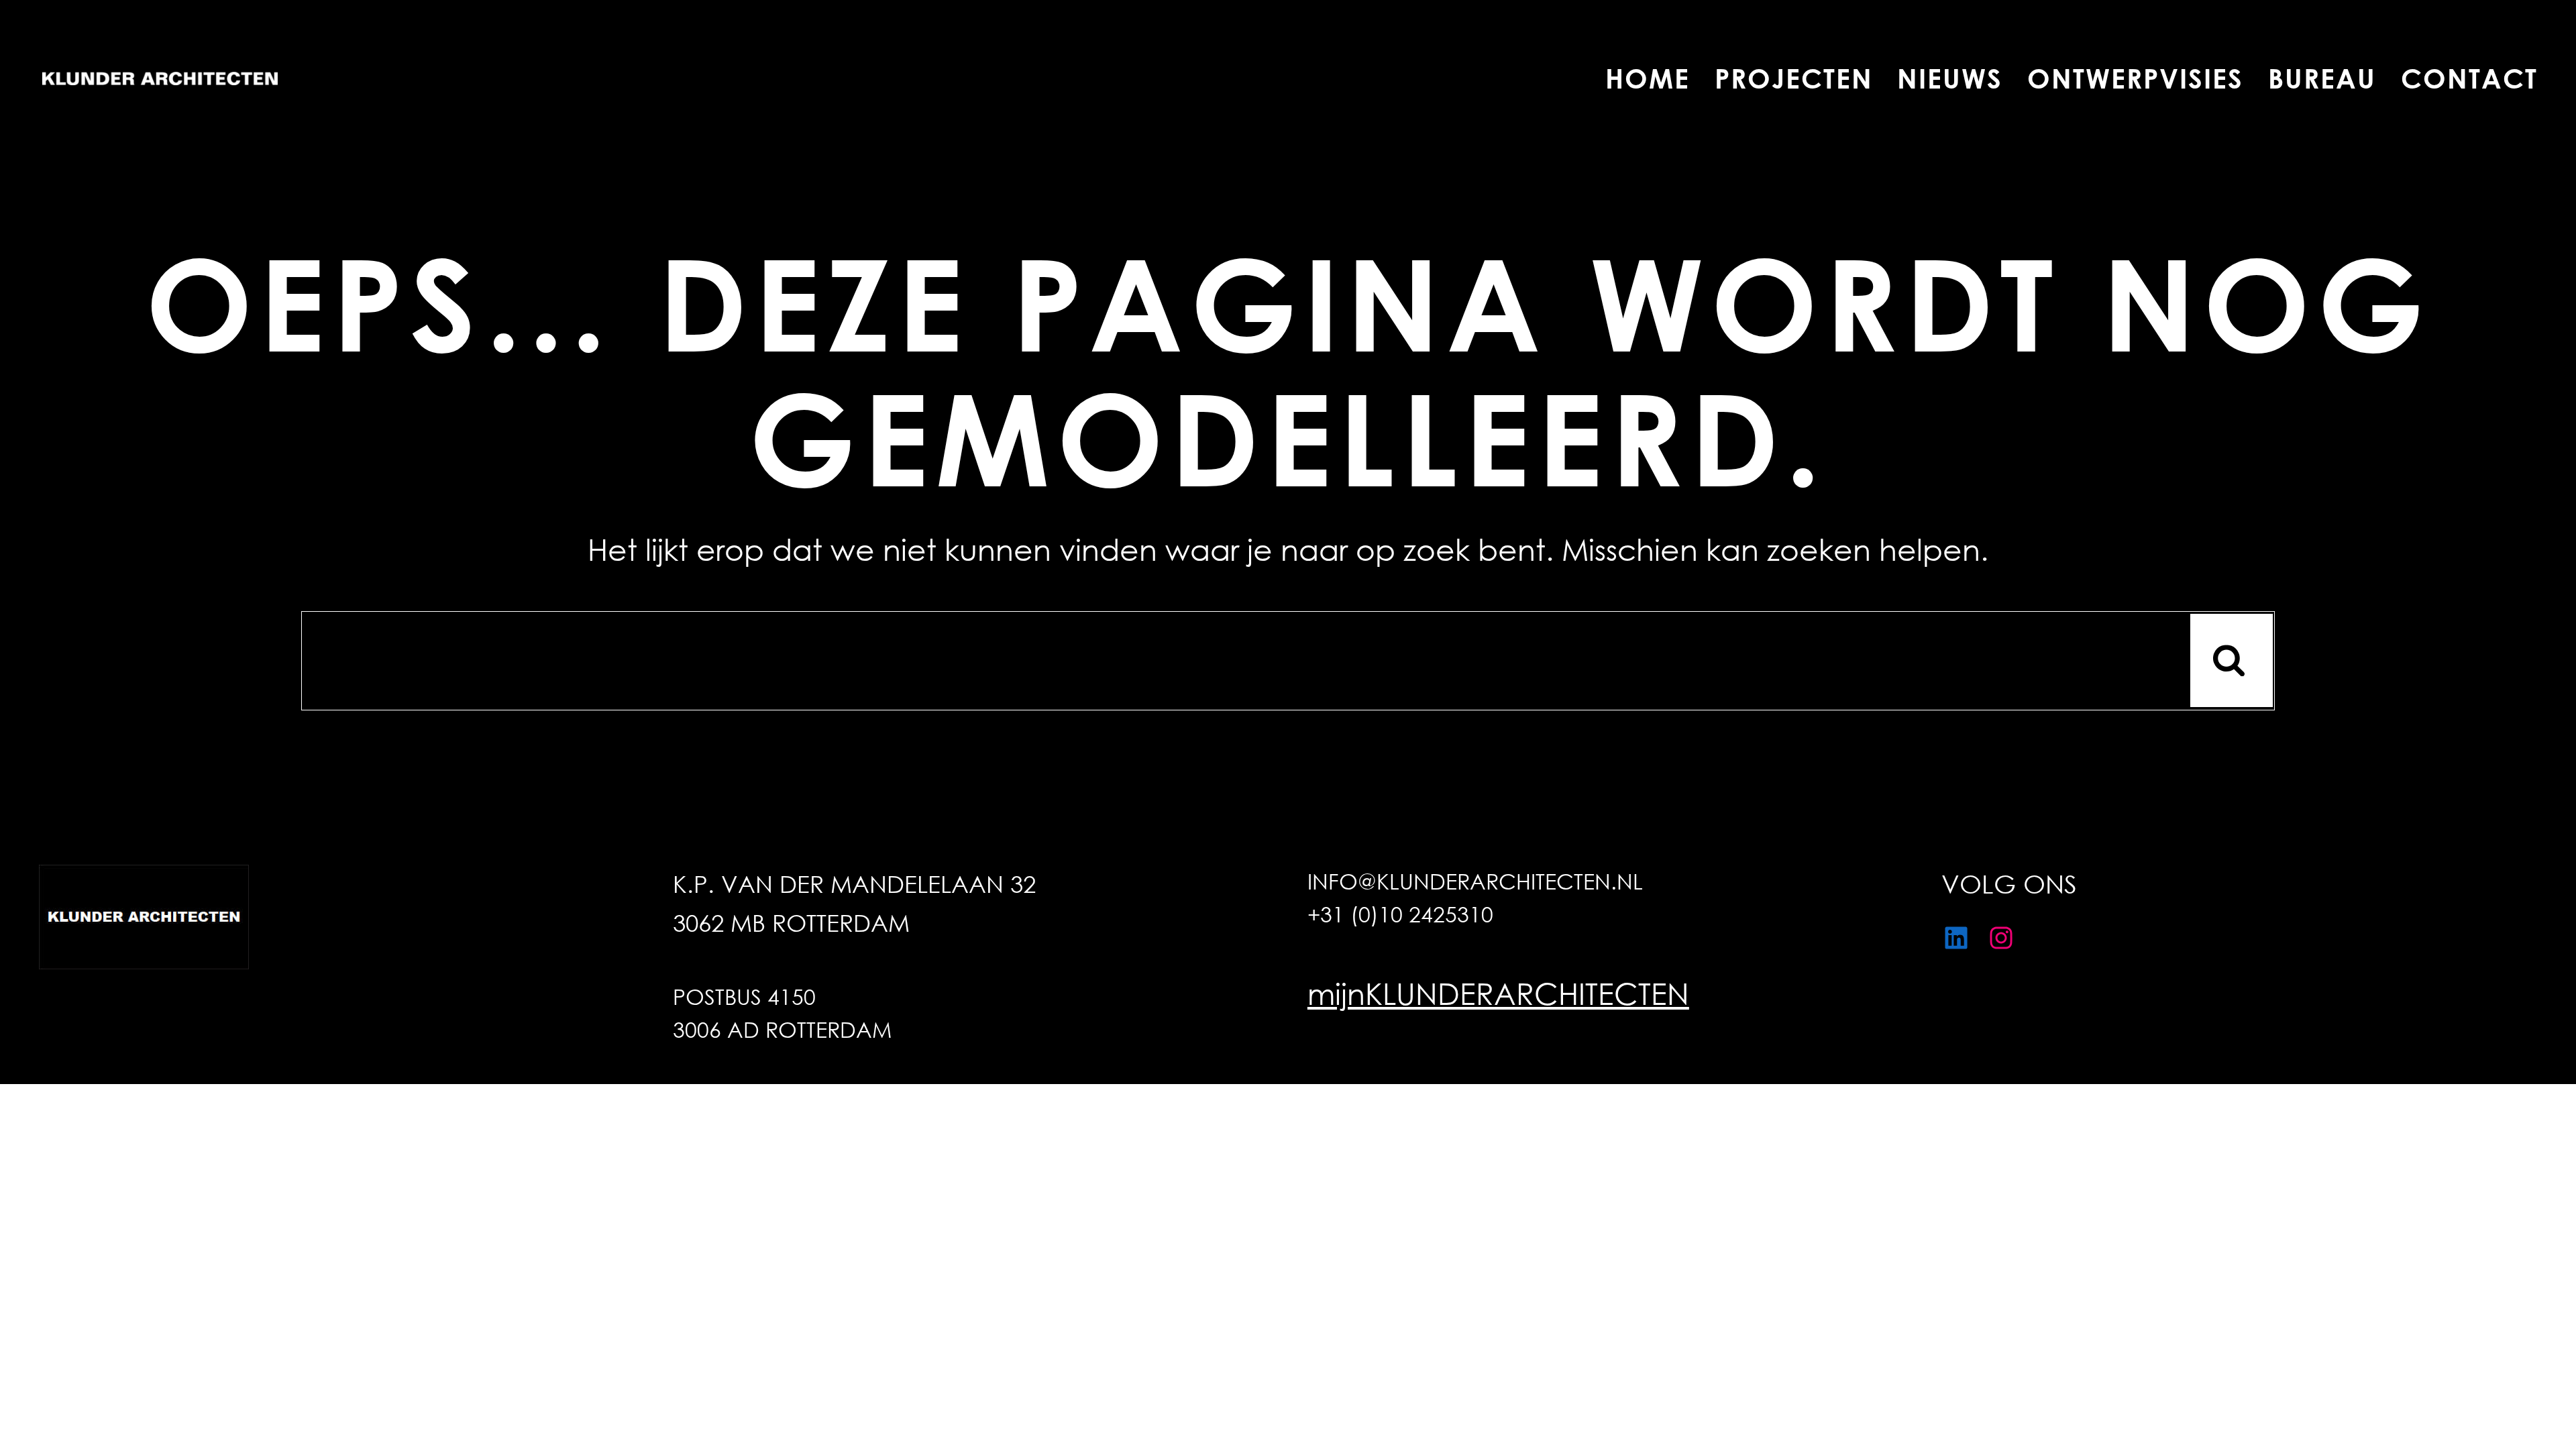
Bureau (2322, 78)
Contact (2469, 78)
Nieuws (1950, 78)
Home (1648, 78)
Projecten (1793, 78)
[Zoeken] (2232, 660)
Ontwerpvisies (2135, 78)
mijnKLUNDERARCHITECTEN (1498, 992)
